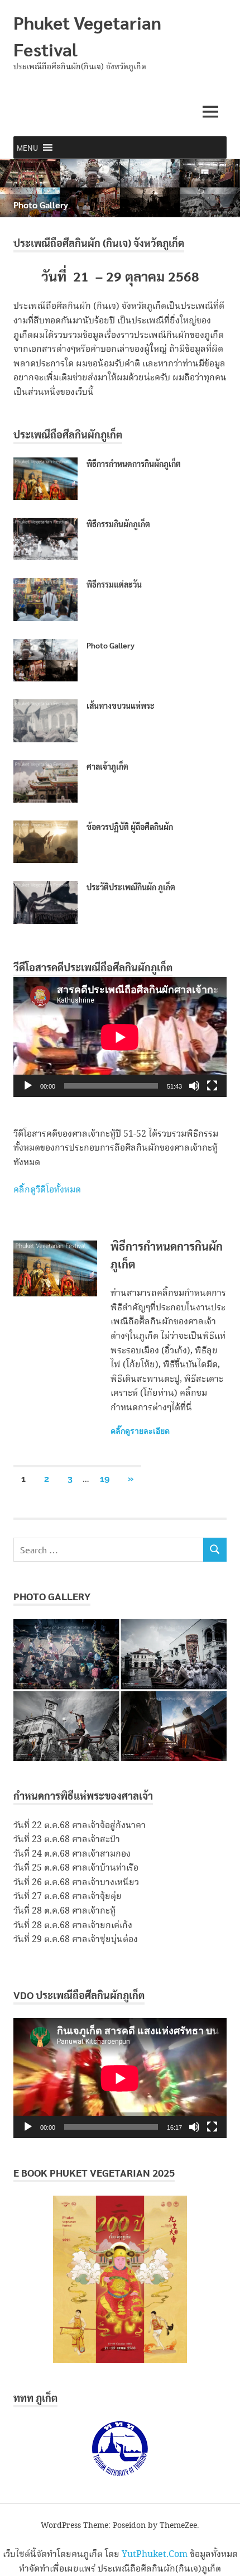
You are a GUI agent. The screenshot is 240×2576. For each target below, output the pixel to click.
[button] (27, 147)
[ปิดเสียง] (194, 1086)
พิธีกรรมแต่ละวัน (114, 584)
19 (105, 1479)
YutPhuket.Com (155, 2554)
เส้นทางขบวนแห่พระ (121, 705)
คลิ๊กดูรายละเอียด (140, 1431)
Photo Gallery (41, 205)
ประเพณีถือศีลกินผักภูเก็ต (68, 434)
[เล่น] (28, 1086)
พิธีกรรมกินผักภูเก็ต (118, 524)
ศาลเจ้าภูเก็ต (107, 766)
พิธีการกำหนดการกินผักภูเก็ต (134, 464)
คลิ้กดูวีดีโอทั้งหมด (47, 1190)
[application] (120, 1037)
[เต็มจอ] (212, 1086)
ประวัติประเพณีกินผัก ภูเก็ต (131, 887)
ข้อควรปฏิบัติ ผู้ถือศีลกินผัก (130, 827)
